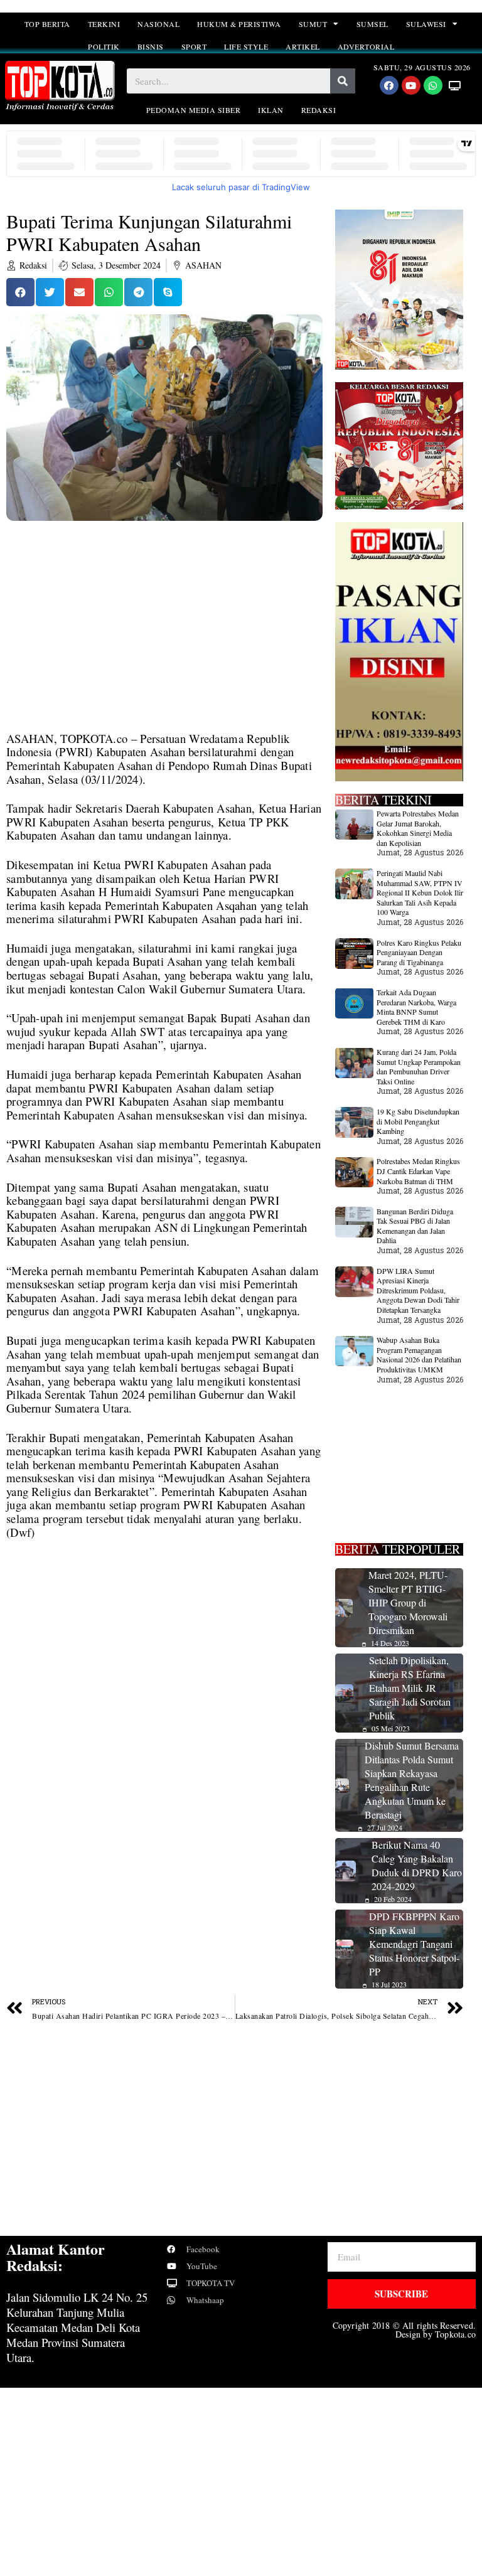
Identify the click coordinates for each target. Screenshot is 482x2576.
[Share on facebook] (20, 292)
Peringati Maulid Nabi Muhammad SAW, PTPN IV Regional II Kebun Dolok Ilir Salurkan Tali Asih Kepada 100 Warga (420, 892)
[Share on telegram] (138, 292)
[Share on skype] (168, 292)
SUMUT (313, 24)
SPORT (194, 46)
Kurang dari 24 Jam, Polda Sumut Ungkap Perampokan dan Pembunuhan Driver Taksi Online (419, 1066)
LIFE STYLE (246, 46)
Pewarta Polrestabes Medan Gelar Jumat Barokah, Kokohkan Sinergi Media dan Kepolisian (418, 828)
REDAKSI (319, 110)
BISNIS (151, 46)
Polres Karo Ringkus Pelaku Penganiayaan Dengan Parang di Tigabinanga (419, 952)
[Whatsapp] (433, 85)
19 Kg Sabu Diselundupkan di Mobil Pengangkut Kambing (418, 1121)
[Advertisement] (164, 639)
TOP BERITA (47, 24)
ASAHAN (203, 265)
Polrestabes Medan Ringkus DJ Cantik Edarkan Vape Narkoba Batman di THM (418, 1171)
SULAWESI (426, 24)
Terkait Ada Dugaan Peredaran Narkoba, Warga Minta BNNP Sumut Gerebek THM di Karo (416, 1007)
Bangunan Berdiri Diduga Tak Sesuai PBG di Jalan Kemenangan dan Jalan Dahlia (415, 1226)
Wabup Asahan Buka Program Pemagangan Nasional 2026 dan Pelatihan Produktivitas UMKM (419, 1355)
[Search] (343, 81)
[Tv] (455, 85)
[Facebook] (389, 85)
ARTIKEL (303, 46)
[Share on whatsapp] (109, 292)
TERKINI (104, 24)
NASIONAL (158, 24)
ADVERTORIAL (366, 46)
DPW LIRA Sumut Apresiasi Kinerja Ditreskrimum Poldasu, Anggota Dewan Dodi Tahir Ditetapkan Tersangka (418, 1290)
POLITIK (104, 46)
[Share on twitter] (50, 292)
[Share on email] (79, 292)
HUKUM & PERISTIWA (239, 24)
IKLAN (271, 110)
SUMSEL (372, 24)
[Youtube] (411, 85)
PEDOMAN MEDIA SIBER (194, 110)
